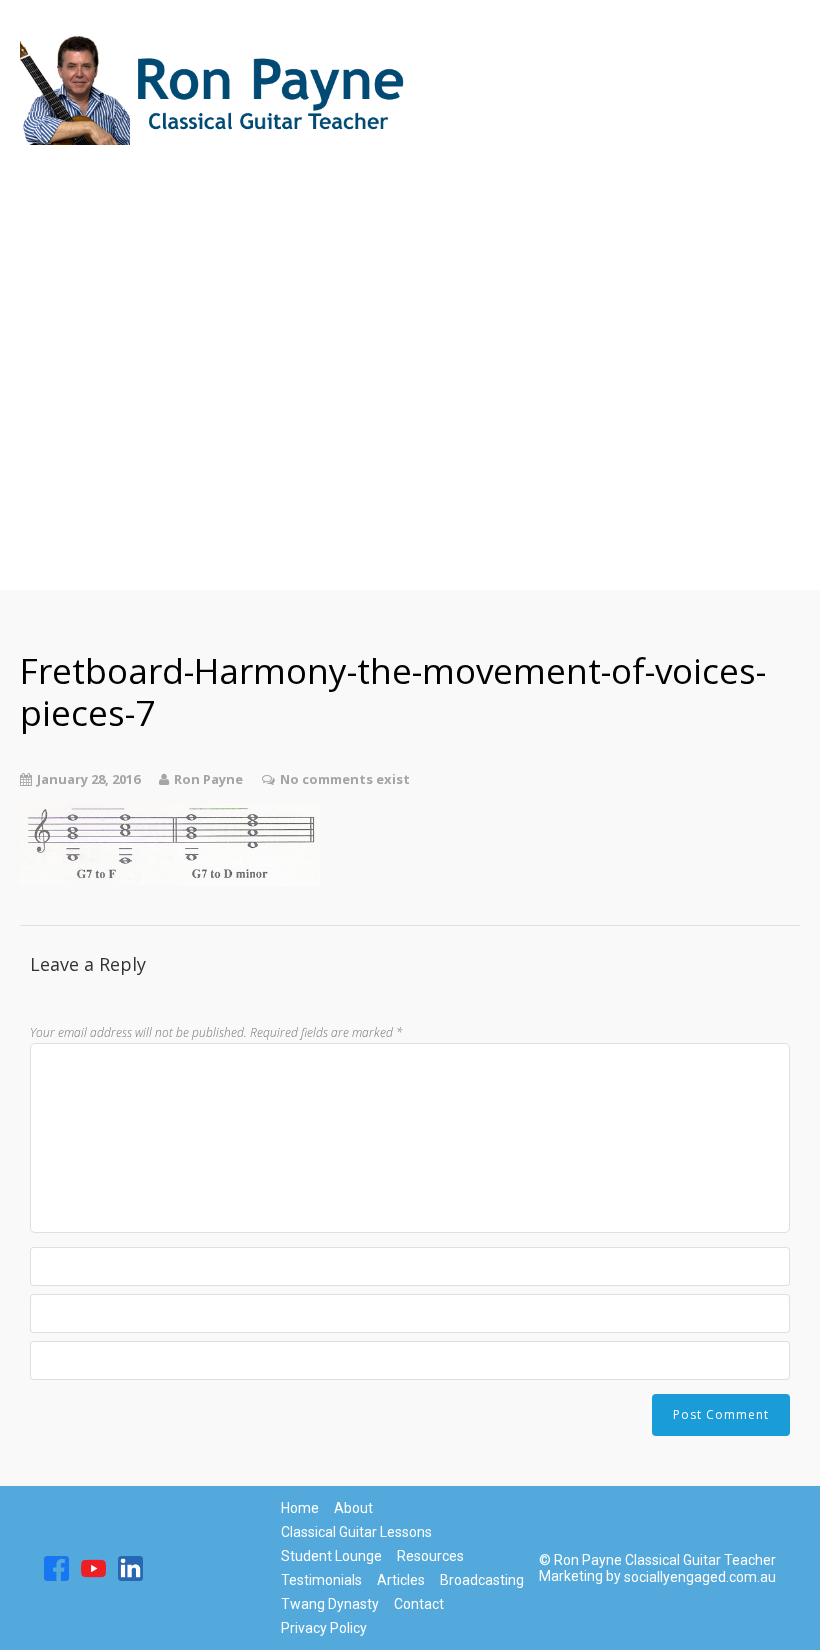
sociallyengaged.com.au (700, 1577)
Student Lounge (108, 250)
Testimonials (92, 490)
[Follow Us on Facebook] (56, 1568)
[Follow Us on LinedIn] (130, 1568)
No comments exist (345, 779)
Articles (63, 330)
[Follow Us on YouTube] (93, 1568)
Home (55, 170)
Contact (66, 530)
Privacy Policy (324, 1628)
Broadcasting (94, 290)
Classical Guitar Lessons (151, 210)
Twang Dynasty (105, 370)
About (56, 450)
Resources (77, 410)
